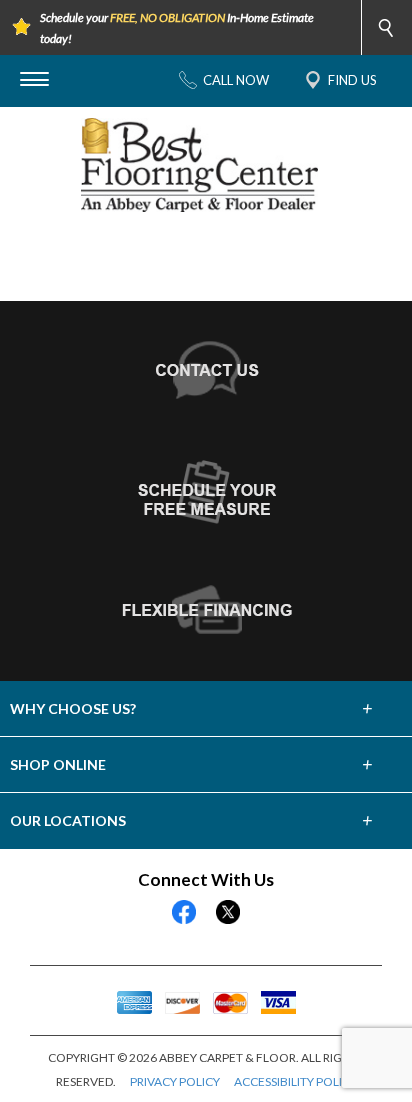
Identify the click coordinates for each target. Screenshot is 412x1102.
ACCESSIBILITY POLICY (295, 1081)
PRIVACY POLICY (175, 1081)
